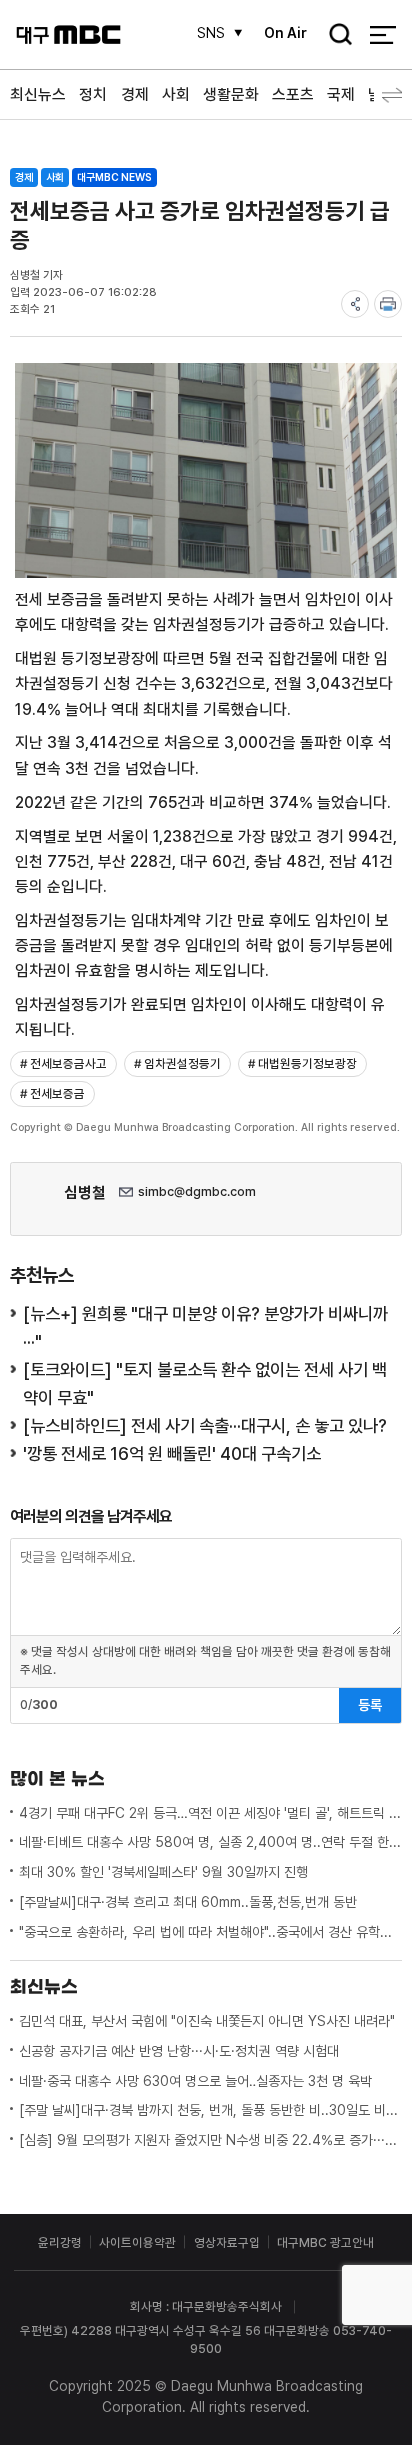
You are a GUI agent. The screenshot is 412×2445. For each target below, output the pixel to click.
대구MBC (68, 34)
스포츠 (293, 94)
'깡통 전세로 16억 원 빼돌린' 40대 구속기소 (172, 1453)
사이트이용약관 (137, 2242)
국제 (341, 94)
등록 (370, 1705)
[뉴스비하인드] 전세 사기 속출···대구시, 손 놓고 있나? (205, 1425)
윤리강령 (60, 2242)
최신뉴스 (38, 94)
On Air (285, 33)
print (388, 304)
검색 (335, 36)
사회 (176, 94)
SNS (211, 33)
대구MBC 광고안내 (325, 2242)
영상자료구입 (227, 2242)
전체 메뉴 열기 (382, 34)
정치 (93, 94)
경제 (135, 94)
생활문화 (231, 94)
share (355, 304)
